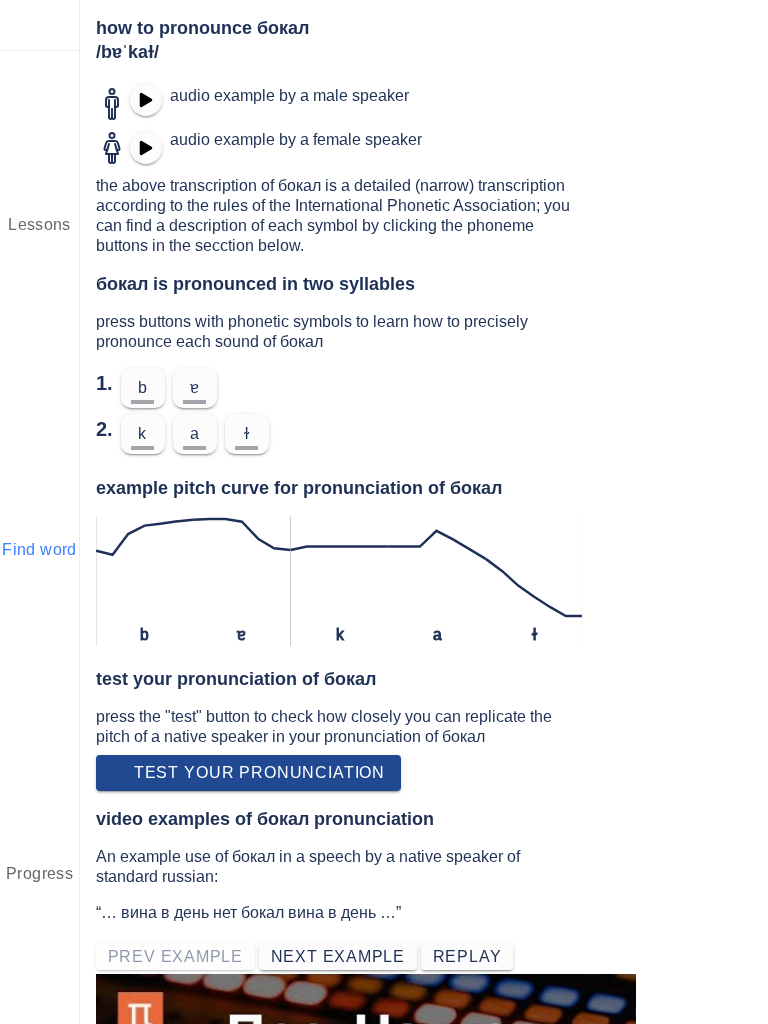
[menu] (40, 25)
